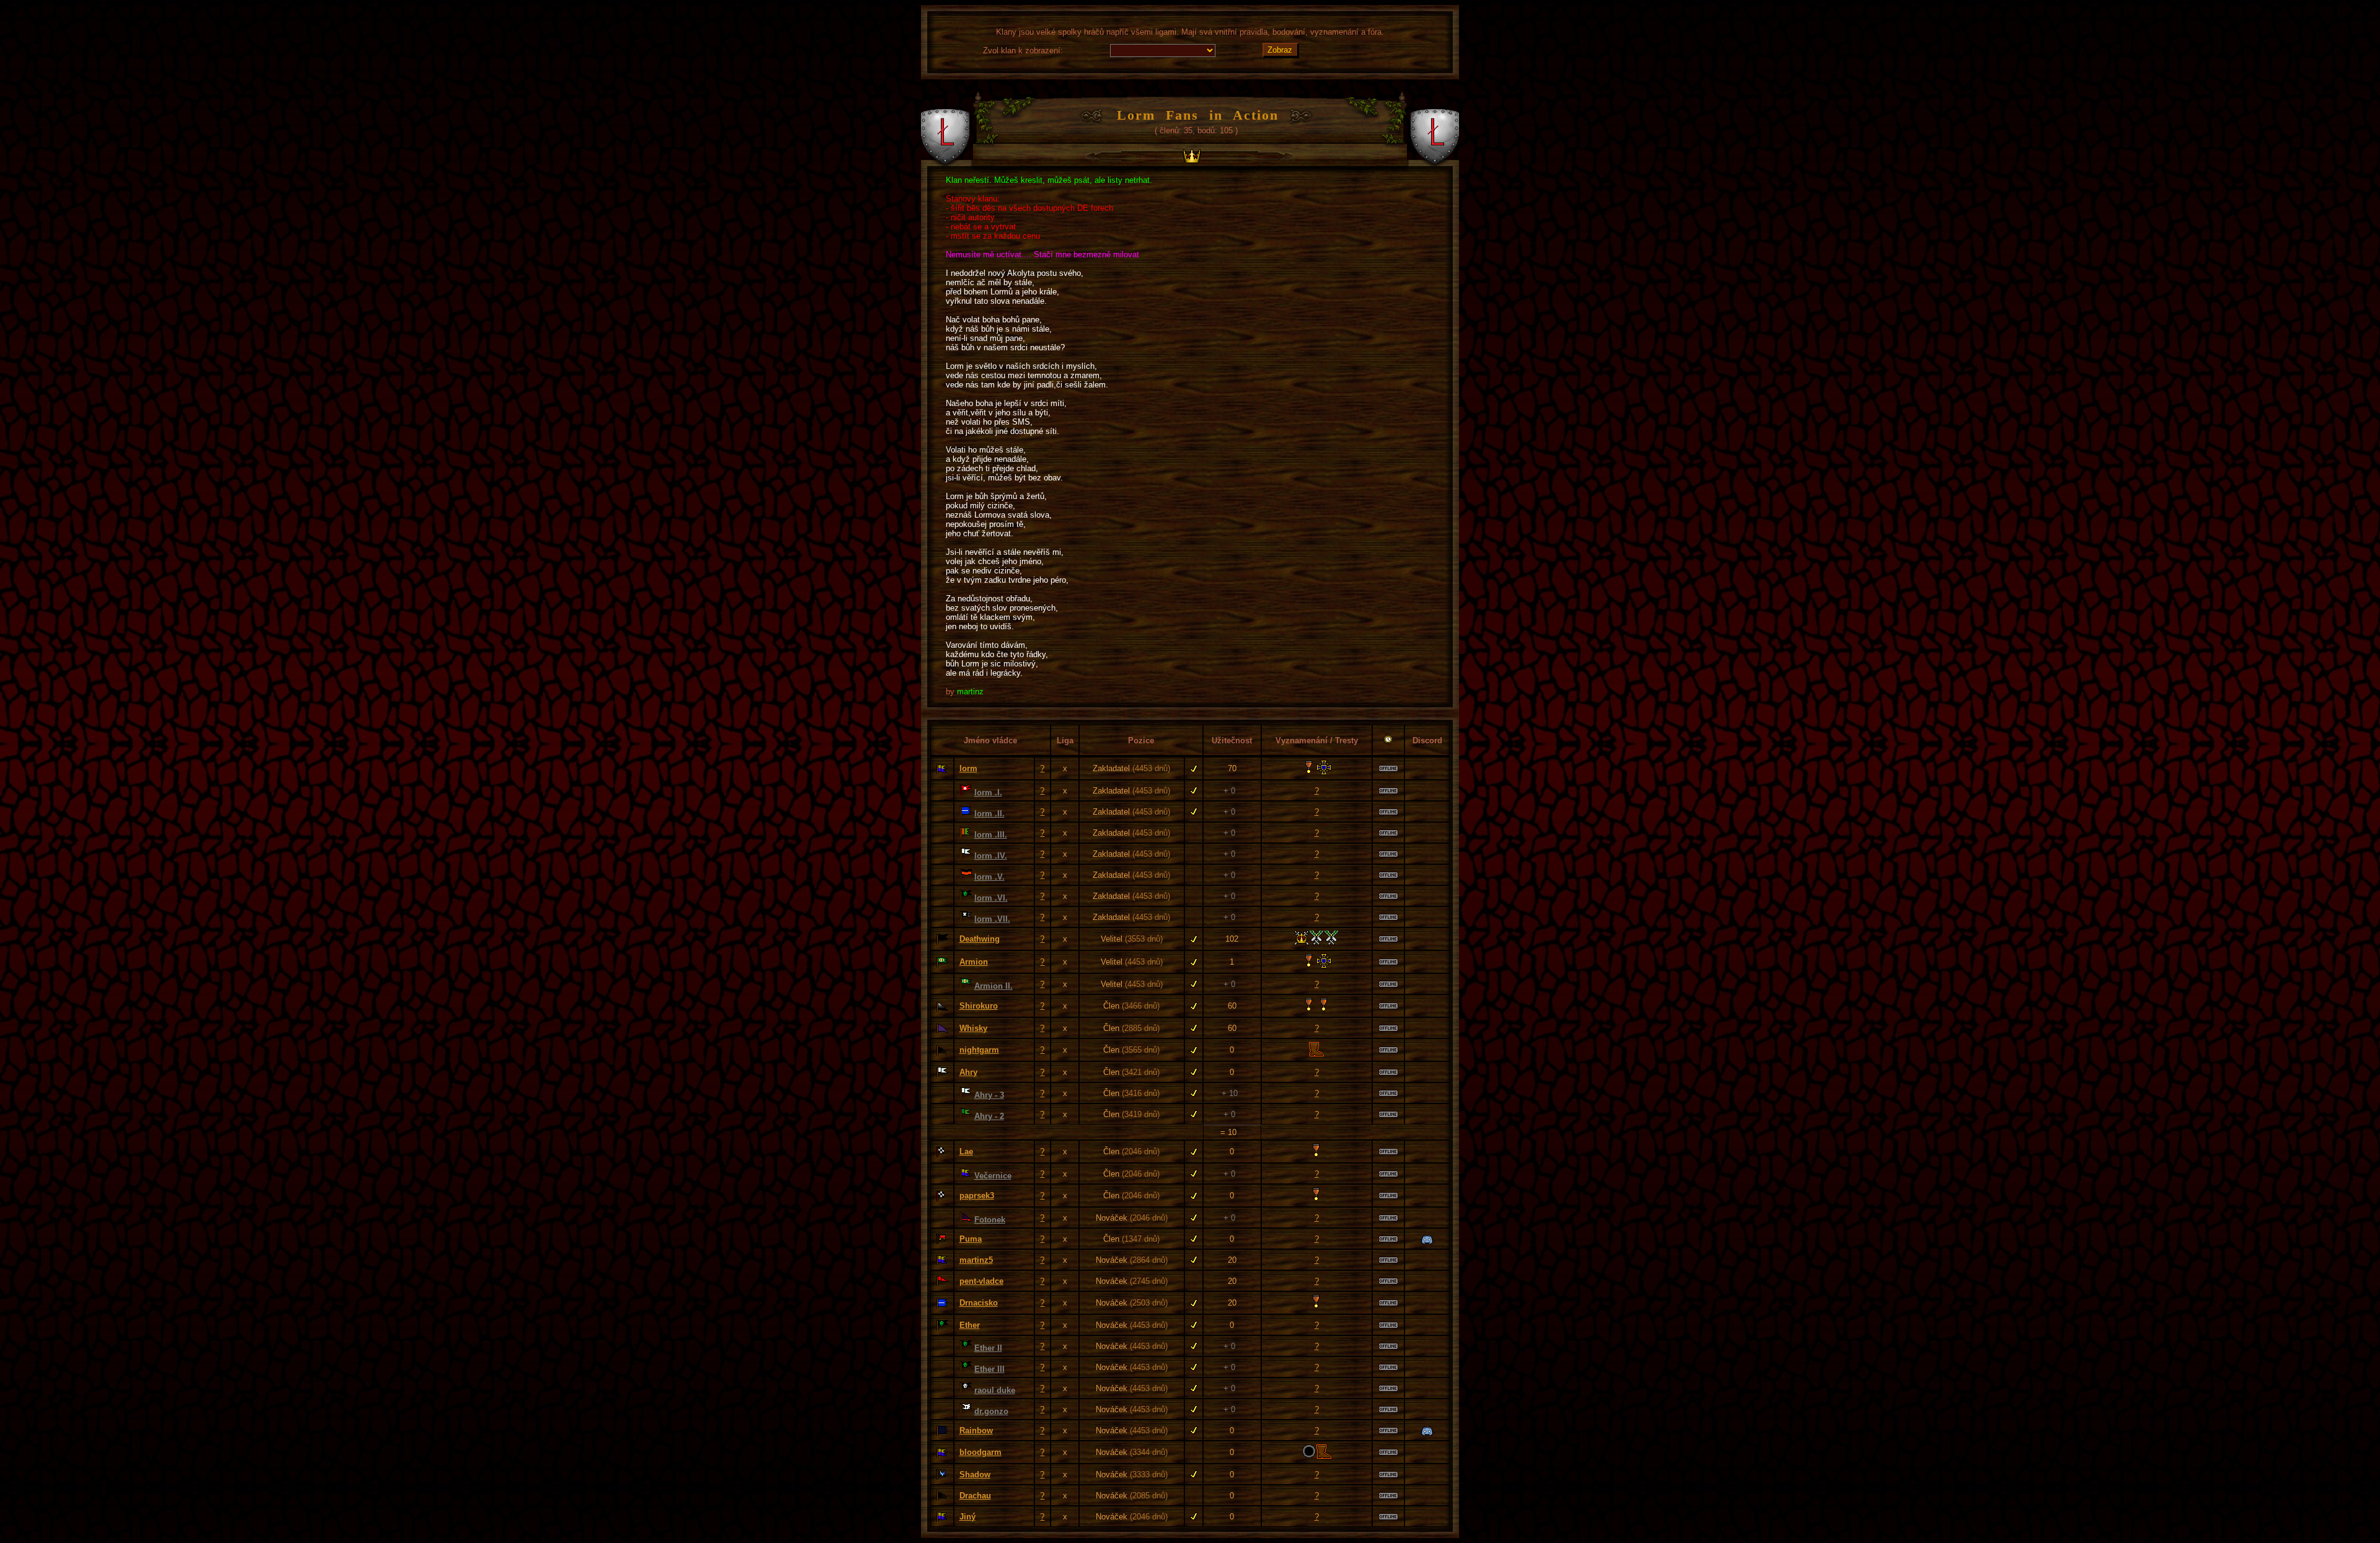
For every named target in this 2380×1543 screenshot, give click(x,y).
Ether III (989, 1369)
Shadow (975, 1474)
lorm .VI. (991, 898)
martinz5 (976, 1260)
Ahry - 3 (989, 1095)
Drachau (975, 1496)
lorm (968, 768)
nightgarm (979, 1050)
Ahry (968, 1072)
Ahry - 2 (989, 1116)
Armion (974, 962)
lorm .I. (988, 793)
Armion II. (994, 986)
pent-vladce (981, 1281)
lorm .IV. (991, 856)
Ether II (988, 1348)
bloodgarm (981, 1452)
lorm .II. (989, 814)
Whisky (973, 1028)
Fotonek (990, 1220)
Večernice (993, 1176)
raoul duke (995, 1390)
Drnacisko (979, 1303)
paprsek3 (977, 1196)
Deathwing (980, 939)
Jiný (967, 1517)
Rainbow (976, 1430)
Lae (966, 1152)
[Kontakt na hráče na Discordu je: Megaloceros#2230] (1427, 1432)
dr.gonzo (991, 1411)
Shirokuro (979, 1006)
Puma (971, 1239)
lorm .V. (989, 877)
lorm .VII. (992, 919)
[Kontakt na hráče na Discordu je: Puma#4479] (1427, 1240)
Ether (970, 1325)
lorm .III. (991, 835)
